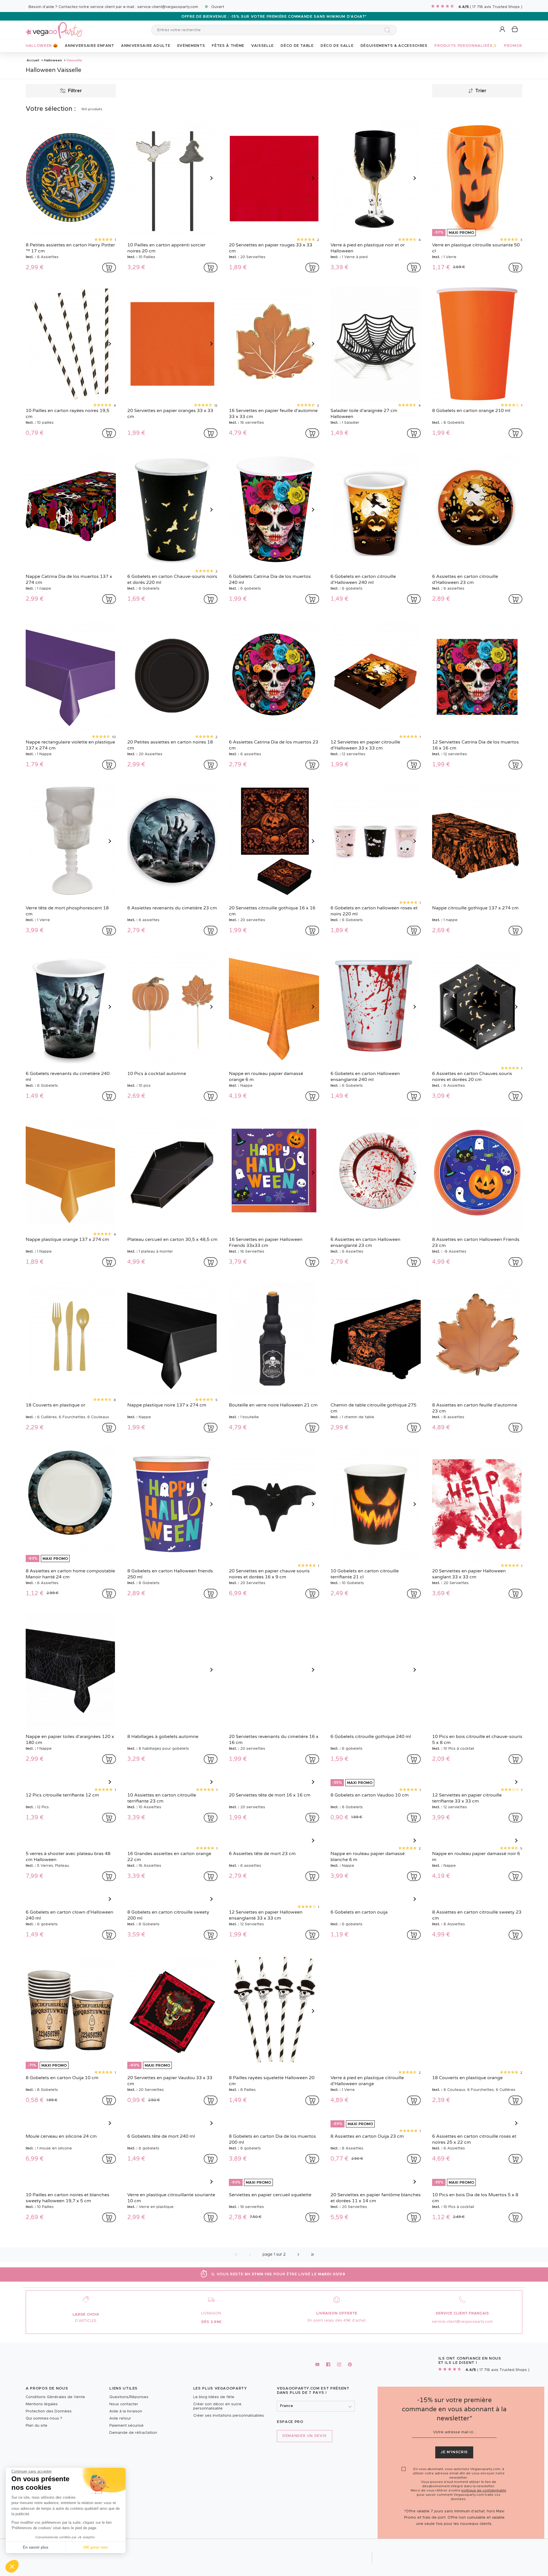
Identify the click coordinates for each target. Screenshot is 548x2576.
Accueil (33, 60)
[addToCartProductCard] (109, 268)
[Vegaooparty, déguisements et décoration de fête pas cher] (54, 27)
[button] (12, 2566)
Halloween (53, 60)
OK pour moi (96, 2547)
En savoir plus (36, 2547)
